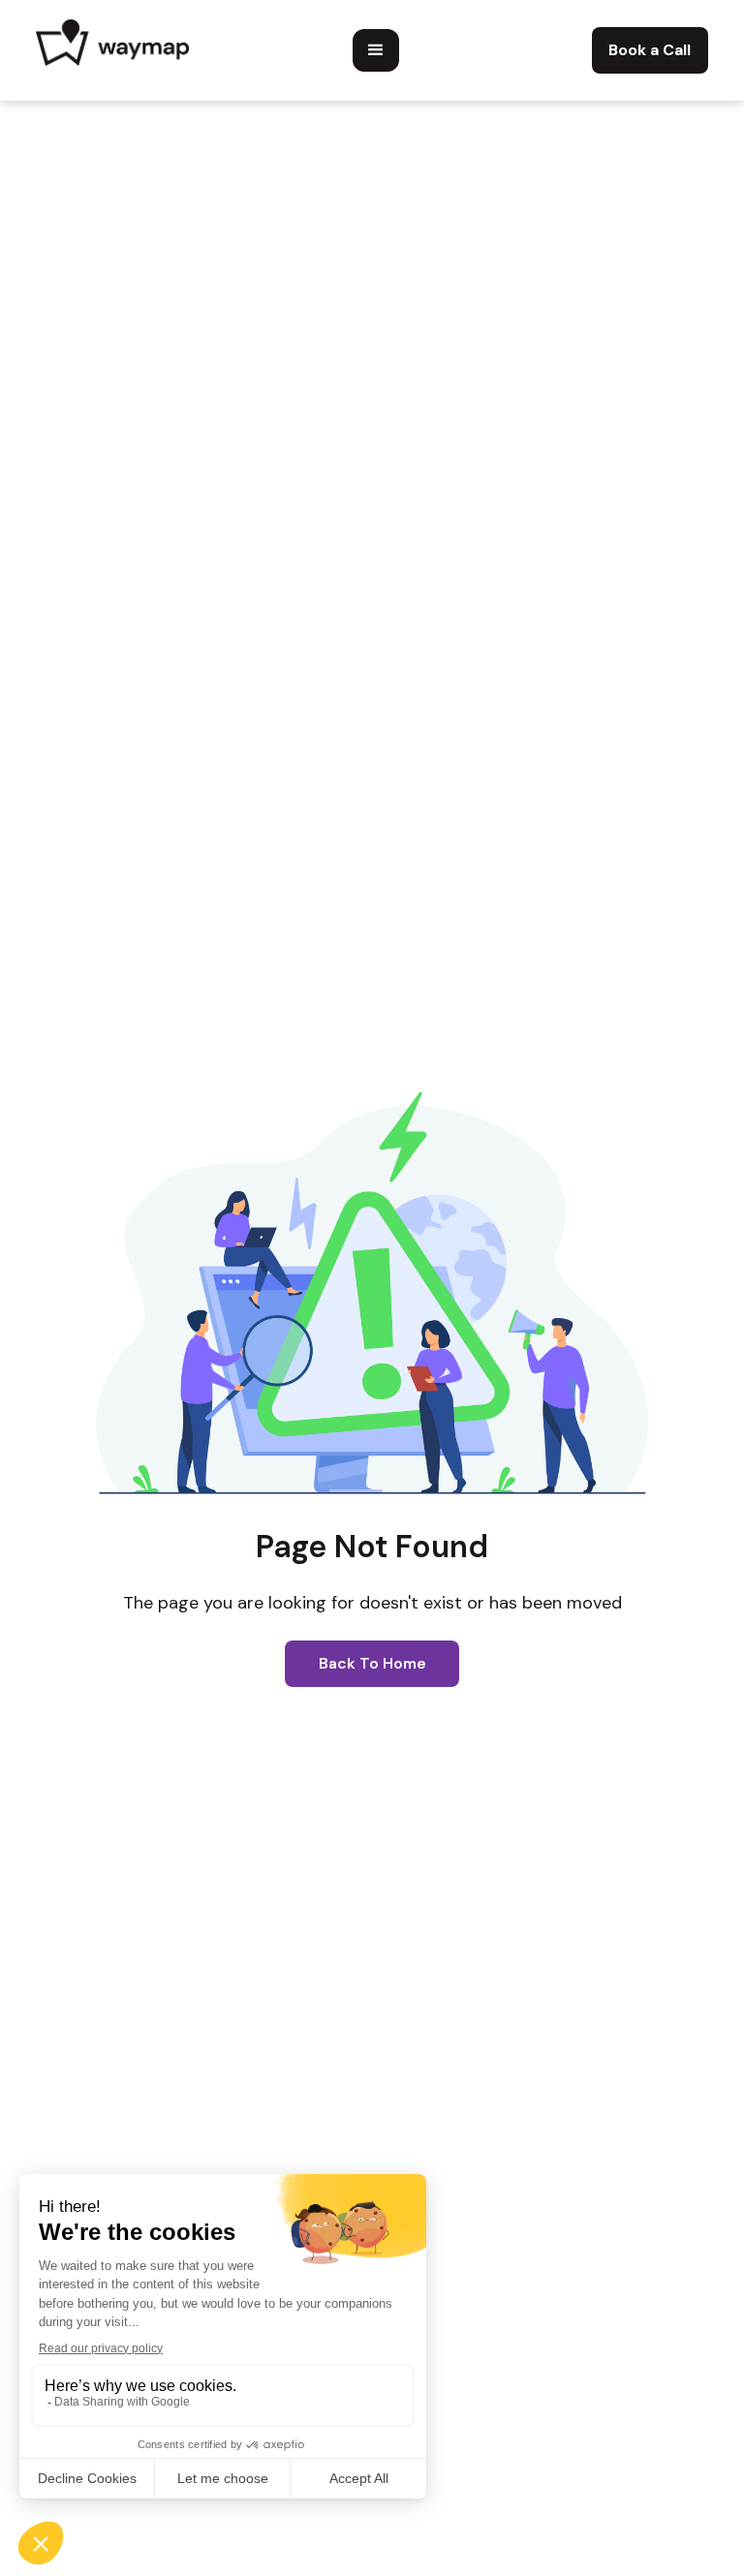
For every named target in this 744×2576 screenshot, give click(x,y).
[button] (376, 50)
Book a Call (650, 50)
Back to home (372, 1663)
